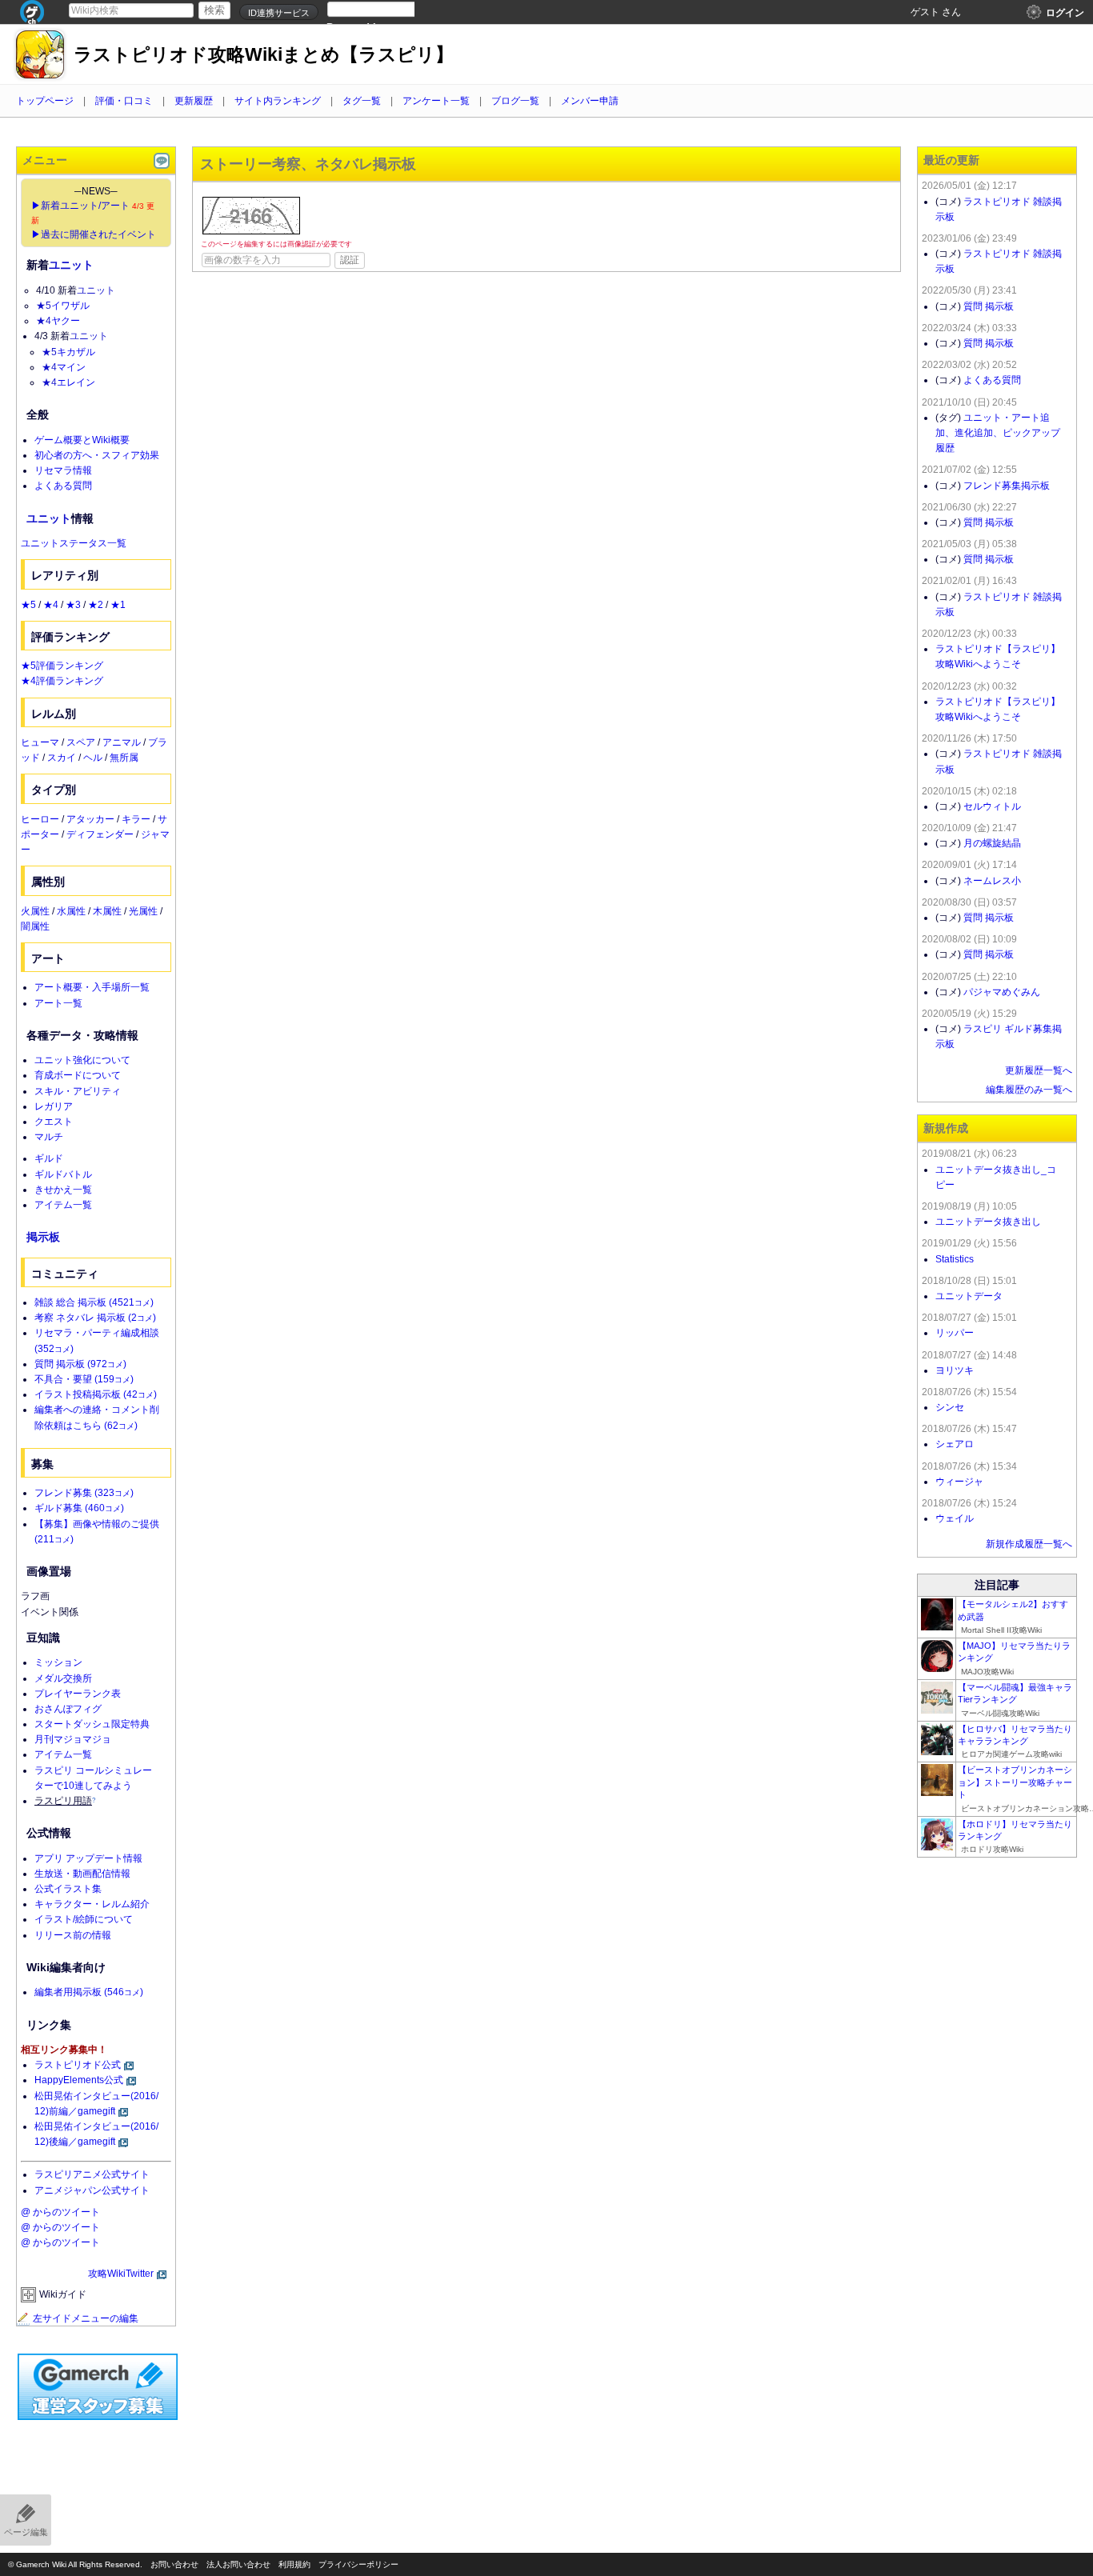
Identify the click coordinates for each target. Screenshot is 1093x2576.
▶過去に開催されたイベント (94, 234)
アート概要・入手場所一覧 (92, 987)
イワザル (70, 306)
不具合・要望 (84, 1379)
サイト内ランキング (278, 101)
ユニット (71, 265)
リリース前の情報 (73, 1935)
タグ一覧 (362, 101)
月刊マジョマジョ (73, 1739)
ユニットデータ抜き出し (988, 1222)
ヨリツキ (955, 1370)
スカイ (62, 758)
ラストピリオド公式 (78, 2065)
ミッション (58, 1662)
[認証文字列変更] (251, 216)
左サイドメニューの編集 (86, 2318)
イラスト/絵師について (84, 1919)
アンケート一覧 (436, 101)
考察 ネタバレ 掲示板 (95, 1318)
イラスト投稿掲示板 (96, 1394)
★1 (118, 605)
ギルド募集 (79, 1508)
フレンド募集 (84, 1493)
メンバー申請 (590, 101)
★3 (73, 605)
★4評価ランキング (62, 681)
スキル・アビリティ (78, 1091)
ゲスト (925, 12)
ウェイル (955, 1518)
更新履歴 (194, 101)
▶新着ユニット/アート (80, 206)
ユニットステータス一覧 (74, 543)
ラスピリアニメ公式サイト (92, 2174)
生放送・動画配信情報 (82, 1874)
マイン (71, 367)
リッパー (955, 1333)
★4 (44, 321)
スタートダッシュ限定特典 (92, 1724)
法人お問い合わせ (238, 2564)
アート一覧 (58, 1003)
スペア (81, 742)
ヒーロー (40, 819)
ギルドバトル (63, 1174)
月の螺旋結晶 (992, 843)
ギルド (49, 1158)
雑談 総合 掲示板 (94, 1302)
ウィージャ (959, 1482)
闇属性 (35, 926)
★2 (96, 605)
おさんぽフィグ (68, 1709)
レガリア (54, 1106)
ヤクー (66, 321)
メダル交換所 (63, 1678)
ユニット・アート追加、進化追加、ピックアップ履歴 (998, 433)
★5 (44, 306)
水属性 (71, 911)
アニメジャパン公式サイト (92, 2190)
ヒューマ (40, 742)
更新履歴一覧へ (1039, 1070)
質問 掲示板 (80, 1364)
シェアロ (955, 1444)
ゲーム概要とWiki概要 (82, 440)
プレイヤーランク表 (78, 1694)
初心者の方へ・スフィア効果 (97, 455)
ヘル (93, 758)
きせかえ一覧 (63, 1190)
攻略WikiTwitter (121, 2274)
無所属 (124, 758)
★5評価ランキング (62, 666)
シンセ (950, 1407)
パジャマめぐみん (1002, 992)
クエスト (54, 1122)
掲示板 (43, 1237)
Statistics (955, 1259)
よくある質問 (63, 486)
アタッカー (90, 819)
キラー (136, 819)
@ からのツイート (60, 2212)
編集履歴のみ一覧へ (1029, 1090)
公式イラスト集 (68, 1889)
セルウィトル (992, 806)
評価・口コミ (124, 101)
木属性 (107, 911)
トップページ (45, 101)
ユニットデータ (969, 1296)
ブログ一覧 (515, 101)
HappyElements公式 (79, 2080)
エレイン (76, 382)
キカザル (76, 352)
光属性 (143, 911)
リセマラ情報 (63, 470)
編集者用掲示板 (89, 1992)
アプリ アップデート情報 (88, 1858)
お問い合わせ (174, 2564)
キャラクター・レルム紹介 (92, 1904)
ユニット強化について (82, 1060)
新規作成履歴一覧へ (1029, 1544)
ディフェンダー (100, 834)
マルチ (49, 1137)
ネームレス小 (992, 881)
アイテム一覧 (63, 1205)
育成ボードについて (78, 1075)
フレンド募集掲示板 (1007, 486)
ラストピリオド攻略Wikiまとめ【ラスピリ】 (264, 55)
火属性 (35, 911)
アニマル (122, 742)
